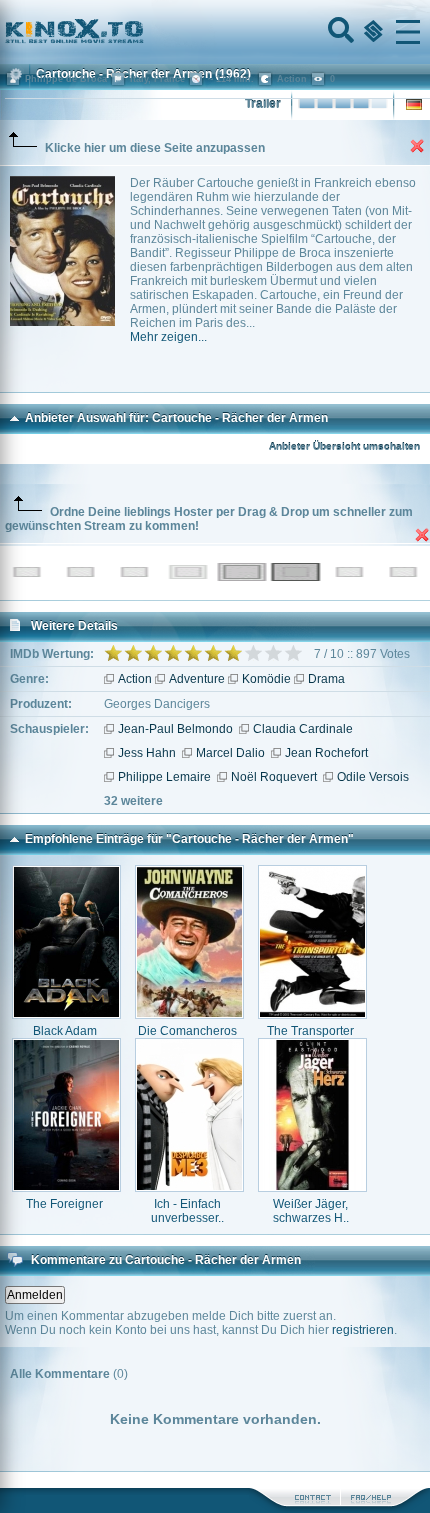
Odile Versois (373, 777)
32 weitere (133, 801)
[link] (215, 32)
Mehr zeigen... (168, 337)
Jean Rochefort (326, 753)
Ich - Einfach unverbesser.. (187, 1211)
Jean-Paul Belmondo (175, 729)
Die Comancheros (187, 1031)
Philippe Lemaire (164, 777)
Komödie (266, 679)
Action (135, 679)
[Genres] (371, 32)
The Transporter (310, 1031)
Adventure (197, 679)
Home (142, 32)
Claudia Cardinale (303, 729)
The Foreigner (64, 1204)
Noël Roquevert (274, 777)
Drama (326, 679)
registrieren (363, 1330)
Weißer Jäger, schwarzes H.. (311, 1211)
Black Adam (65, 1031)
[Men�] (408, 32)
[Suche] (339, 32)
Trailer (263, 104)
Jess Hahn (147, 753)
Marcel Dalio (230, 753)
